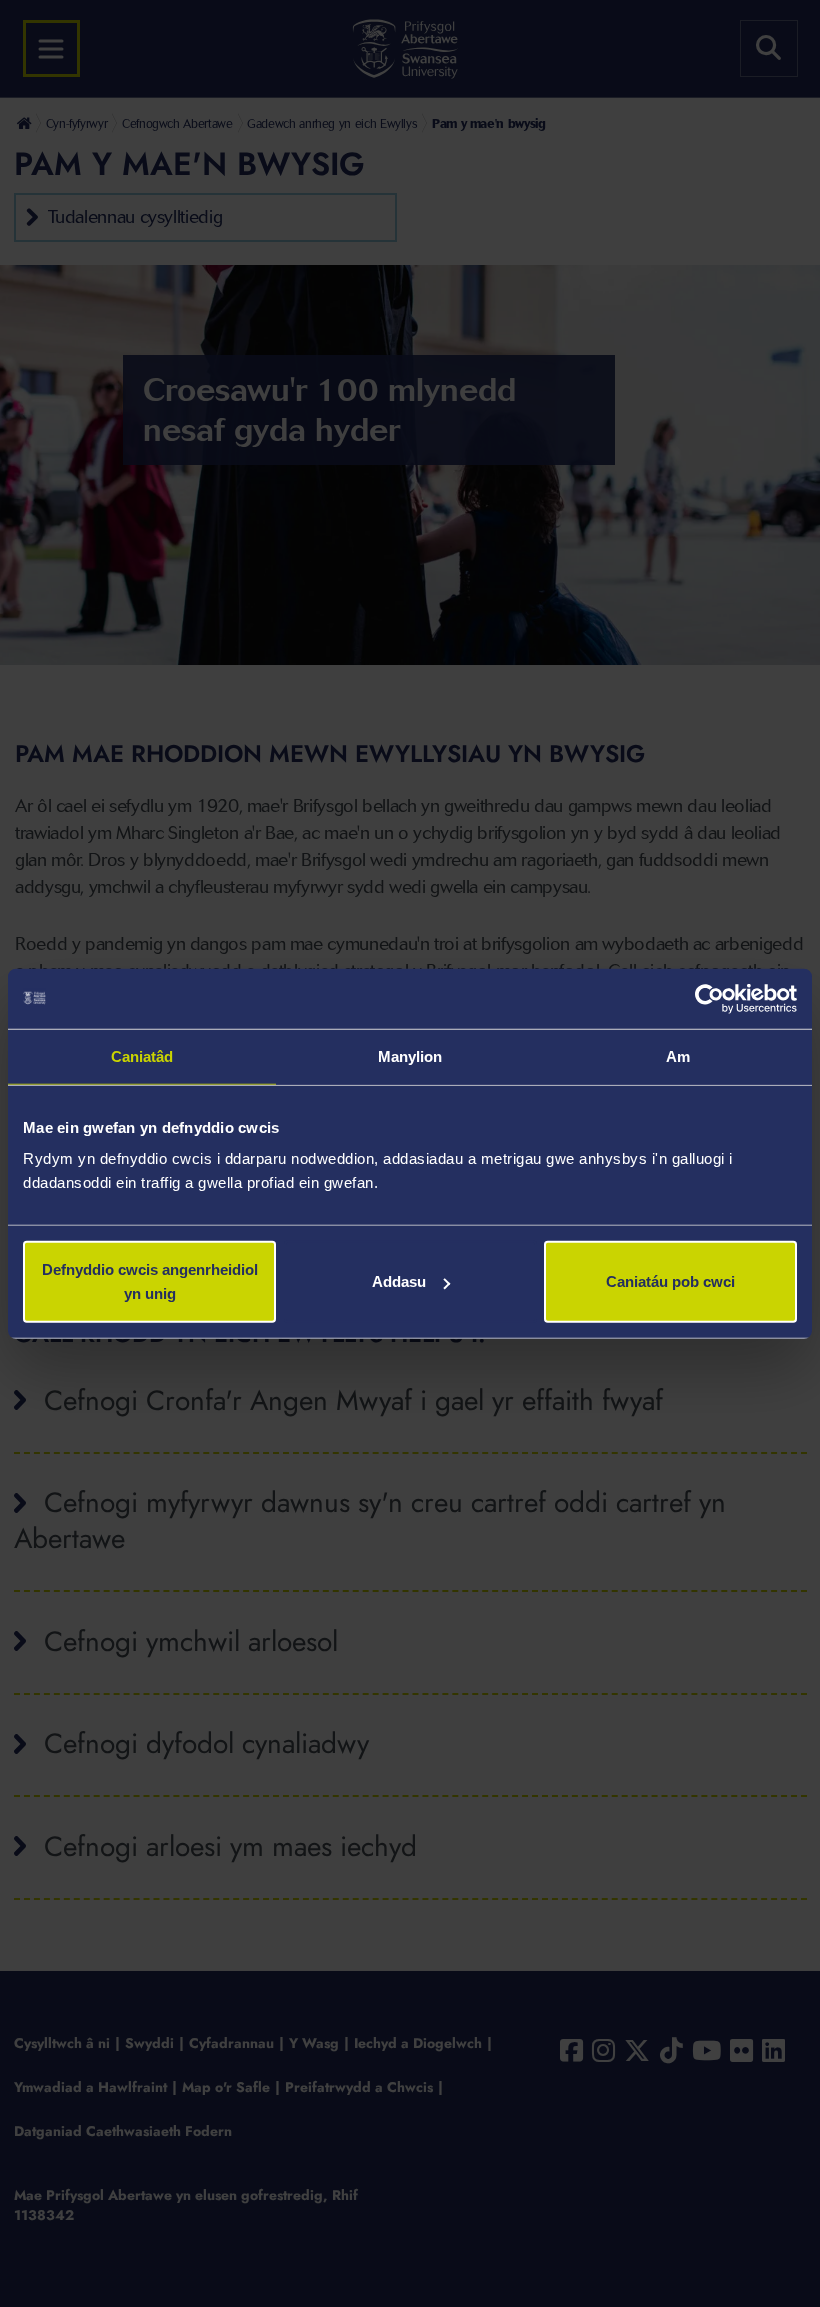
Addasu (399, 1281)
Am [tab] (678, 1055)
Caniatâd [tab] (142, 1055)
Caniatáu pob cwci (670, 1281)
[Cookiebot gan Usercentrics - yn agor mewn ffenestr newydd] (709, 998)
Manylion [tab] (410, 1055)
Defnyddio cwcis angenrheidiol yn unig (150, 1281)
